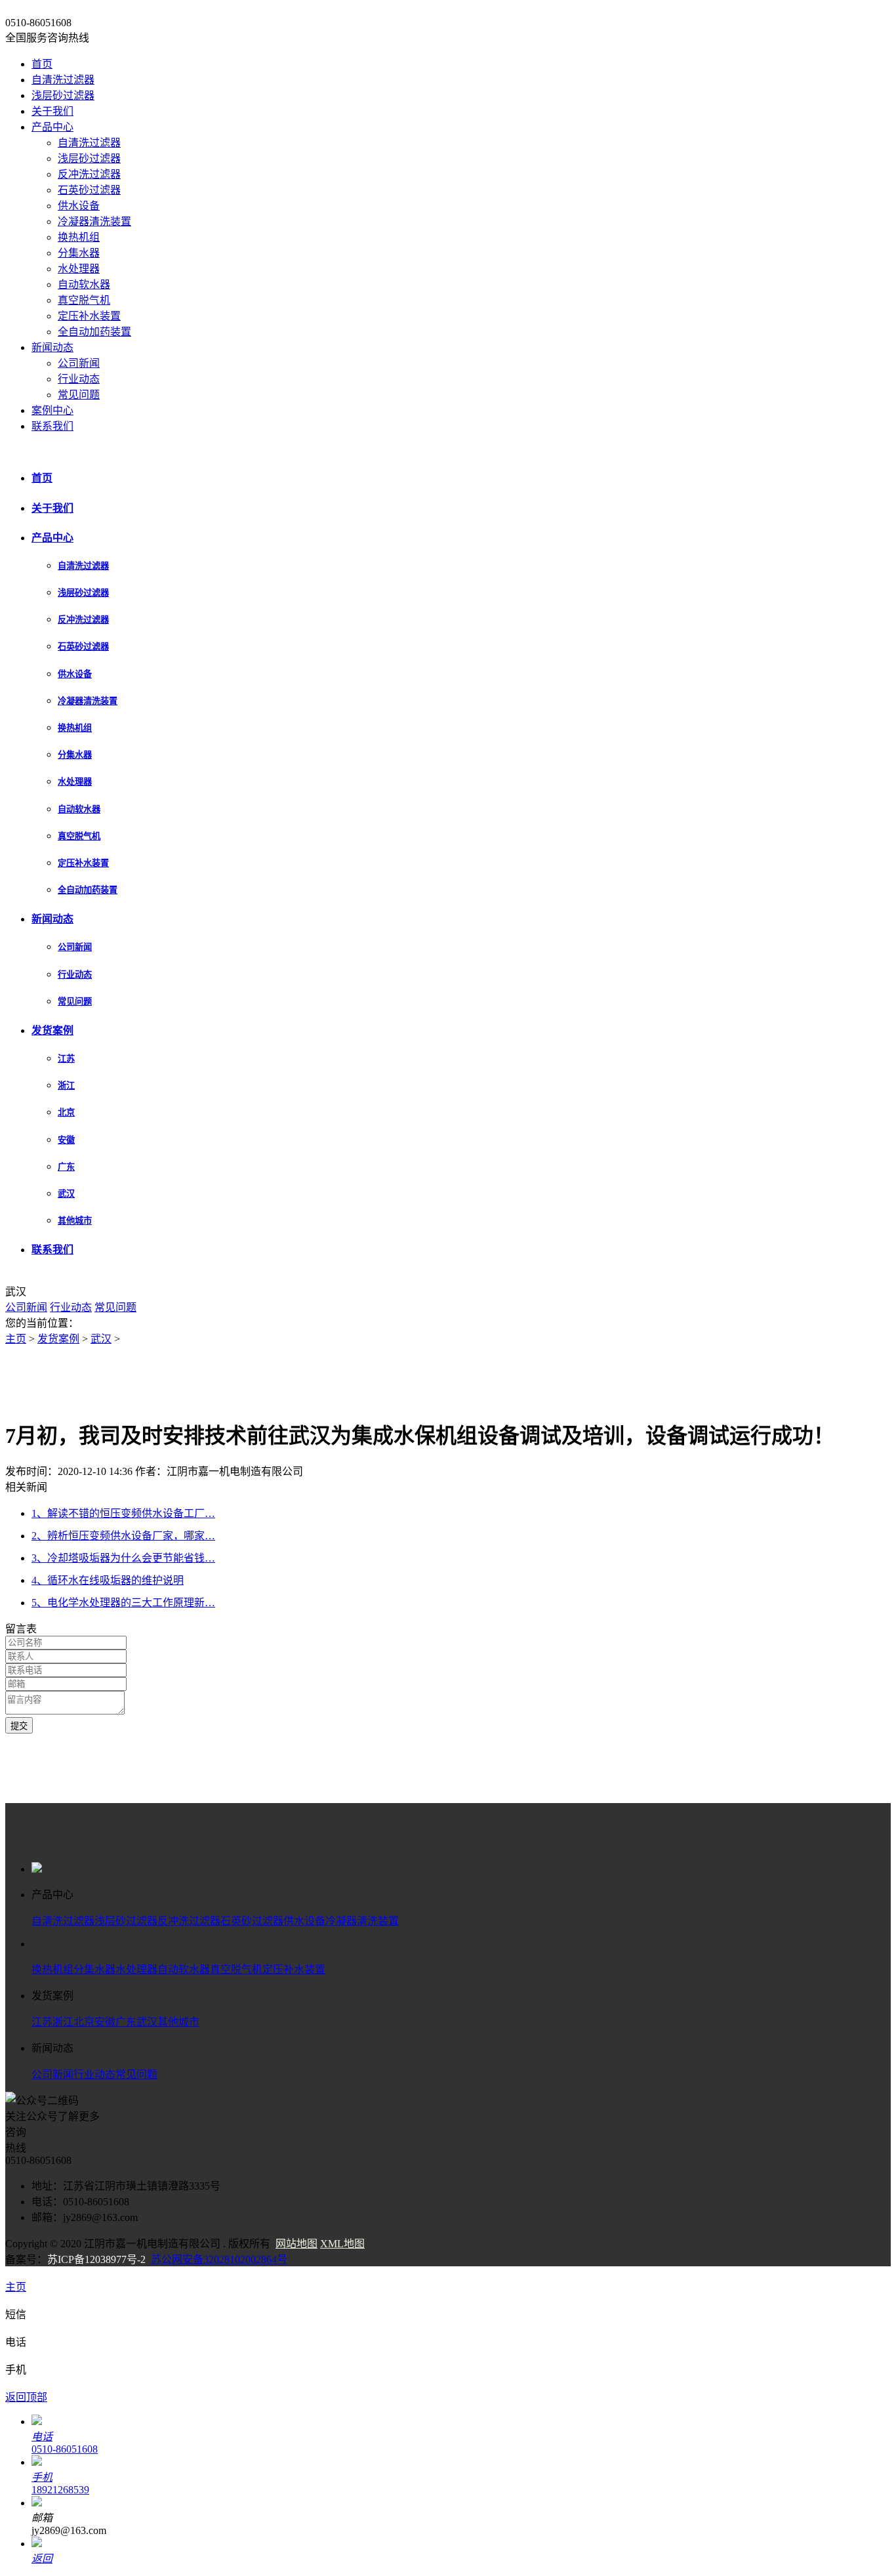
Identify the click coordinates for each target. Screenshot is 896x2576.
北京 (66, 1112)
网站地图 (296, 2244)
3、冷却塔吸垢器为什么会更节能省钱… (123, 1558)
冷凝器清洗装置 (94, 221)
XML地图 (342, 2244)
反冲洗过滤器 (89, 174)
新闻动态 (52, 347)
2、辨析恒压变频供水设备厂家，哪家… (123, 1536)
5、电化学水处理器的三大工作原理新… (123, 1603)
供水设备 (79, 206)
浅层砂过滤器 (63, 95)
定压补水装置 (89, 316)
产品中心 (52, 127)
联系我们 (52, 426)
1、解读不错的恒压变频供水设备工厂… (123, 1513)
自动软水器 (84, 284)
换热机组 (79, 237)
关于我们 (52, 111)
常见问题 (79, 395)
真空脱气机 (84, 300)
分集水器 (79, 253)
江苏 (66, 1059)
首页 (42, 64)
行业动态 (79, 379)
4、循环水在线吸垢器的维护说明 (108, 1580)
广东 (66, 1167)
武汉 (66, 1194)
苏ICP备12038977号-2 (96, 2259)
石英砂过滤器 (89, 190)
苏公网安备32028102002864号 (219, 2259)
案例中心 (52, 410)
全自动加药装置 (94, 332)
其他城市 (75, 1221)
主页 (16, 1339)
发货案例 (52, 1030)
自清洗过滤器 (63, 80)
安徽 (66, 1140)
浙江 (66, 1086)
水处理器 (79, 269)
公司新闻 (79, 363)
